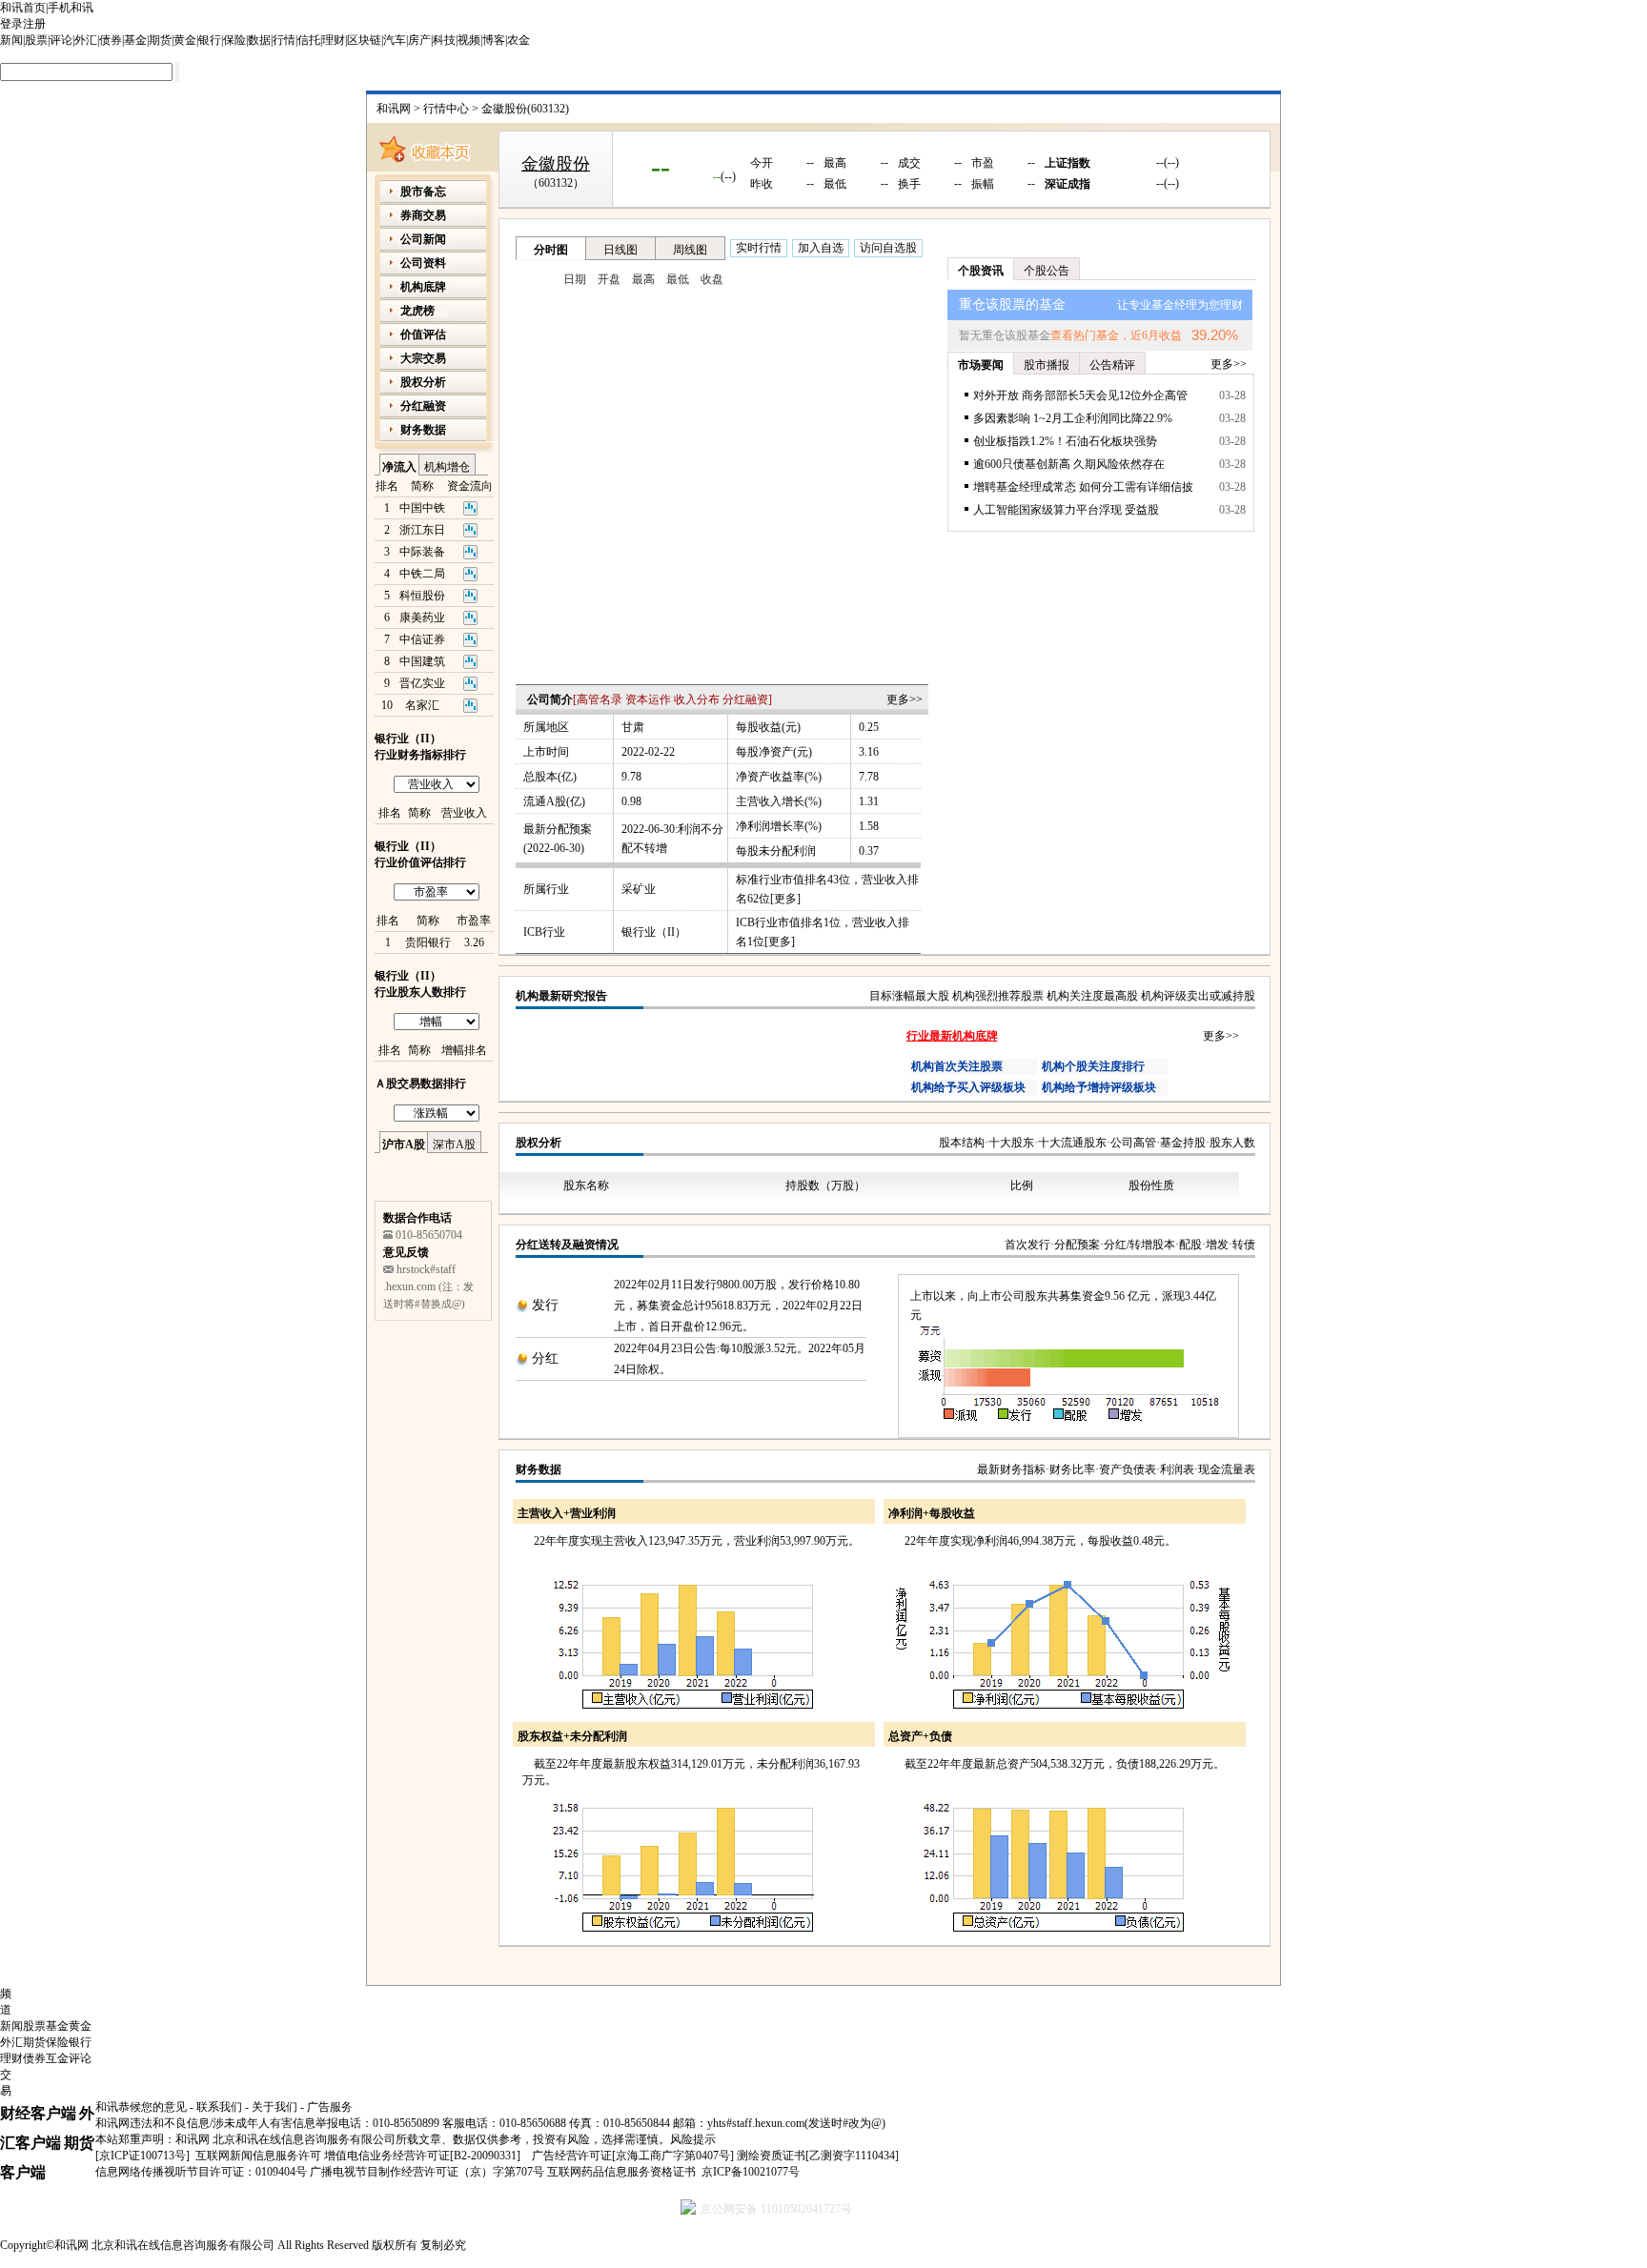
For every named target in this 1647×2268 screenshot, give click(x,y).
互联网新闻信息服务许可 (258, 2156)
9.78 (631, 777)
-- (661, 166)
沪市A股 (404, 1144)
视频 (469, 40)
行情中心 (446, 109)
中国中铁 (422, 508)
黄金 (185, 40)
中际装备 (422, 552)
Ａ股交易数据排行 (420, 1083)
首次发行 (1027, 1245)
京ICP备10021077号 (751, 2172)
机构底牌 (423, 287)
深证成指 (1067, 184)
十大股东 (1011, 1143)
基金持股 (1183, 1143)
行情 (284, 40)
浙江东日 (422, 530)
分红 (545, 1358)
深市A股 (454, 1144)
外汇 (86, 40)
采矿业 (639, 889)
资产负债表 (1128, 1469)
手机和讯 (71, 8)
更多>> (905, 699)
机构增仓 (447, 467)
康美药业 (422, 618)
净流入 (399, 467)
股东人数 (1232, 1143)
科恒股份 (422, 596)
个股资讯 (981, 271)
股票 (36, 40)
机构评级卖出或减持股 (1198, 996)
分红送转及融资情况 (567, 1245)
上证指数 (1067, 163)
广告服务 (330, 2107)
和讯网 (394, 109)
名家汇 (422, 705)
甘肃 (633, 727)
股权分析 (539, 1143)
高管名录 (600, 699)
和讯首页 (23, 8)
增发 (1217, 1245)
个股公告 (1047, 271)
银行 (210, 40)
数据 (259, 40)
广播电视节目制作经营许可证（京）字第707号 (427, 2172)
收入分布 (697, 699)
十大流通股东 (1072, 1143)
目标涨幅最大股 (909, 996)
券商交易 (423, 215)
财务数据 (539, 1469)
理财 (334, 40)
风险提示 (693, 2139)
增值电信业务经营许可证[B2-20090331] (422, 2156)
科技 (444, 40)
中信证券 (422, 639)
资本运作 (648, 699)
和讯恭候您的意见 (141, 2107)
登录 (11, 24)
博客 (494, 40)
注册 (34, 24)
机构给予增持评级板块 (1099, 1087)
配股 (1190, 1245)
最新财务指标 (1011, 1469)
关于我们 (274, 2107)
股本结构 (962, 1143)
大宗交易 (423, 358)
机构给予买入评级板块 (968, 1087)
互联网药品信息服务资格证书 (621, 2172)
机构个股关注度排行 (1093, 1066)
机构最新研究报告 (561, 996)
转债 (1244, 1245)
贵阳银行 (428, 942)
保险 (234, 40)
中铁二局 (422, 574)
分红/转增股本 (1139, 1245)
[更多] (785, 899)
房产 (419, 40)
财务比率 (1072, 1469)
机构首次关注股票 (957, 1066)
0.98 (631, 801)
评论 (61, 40)
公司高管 (1133, 1143)
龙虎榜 (417, 311)
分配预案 (1077, 1245)
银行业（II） (654, 932)
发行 (545, 1305)
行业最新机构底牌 (952, 1036)
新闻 (11, 40)
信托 (309, 40)
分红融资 (745, 699)
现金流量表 (1227, 1469)
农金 (518, 40)
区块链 (364, 40)
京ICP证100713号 (142, 2156)
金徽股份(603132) (525, 109)
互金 (57, 2058)
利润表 (1177, 1469)
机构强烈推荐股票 (998, 996)
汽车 (395, 40)
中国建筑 (422, 661)
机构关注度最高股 (1092, 996)
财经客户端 (38, 2113)
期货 (160, 40)
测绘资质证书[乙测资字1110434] (818, 2156)
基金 (135, 40)
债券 (111, 40)
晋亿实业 (422, 683)
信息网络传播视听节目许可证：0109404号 (201, 2172)
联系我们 (219, 2107)
